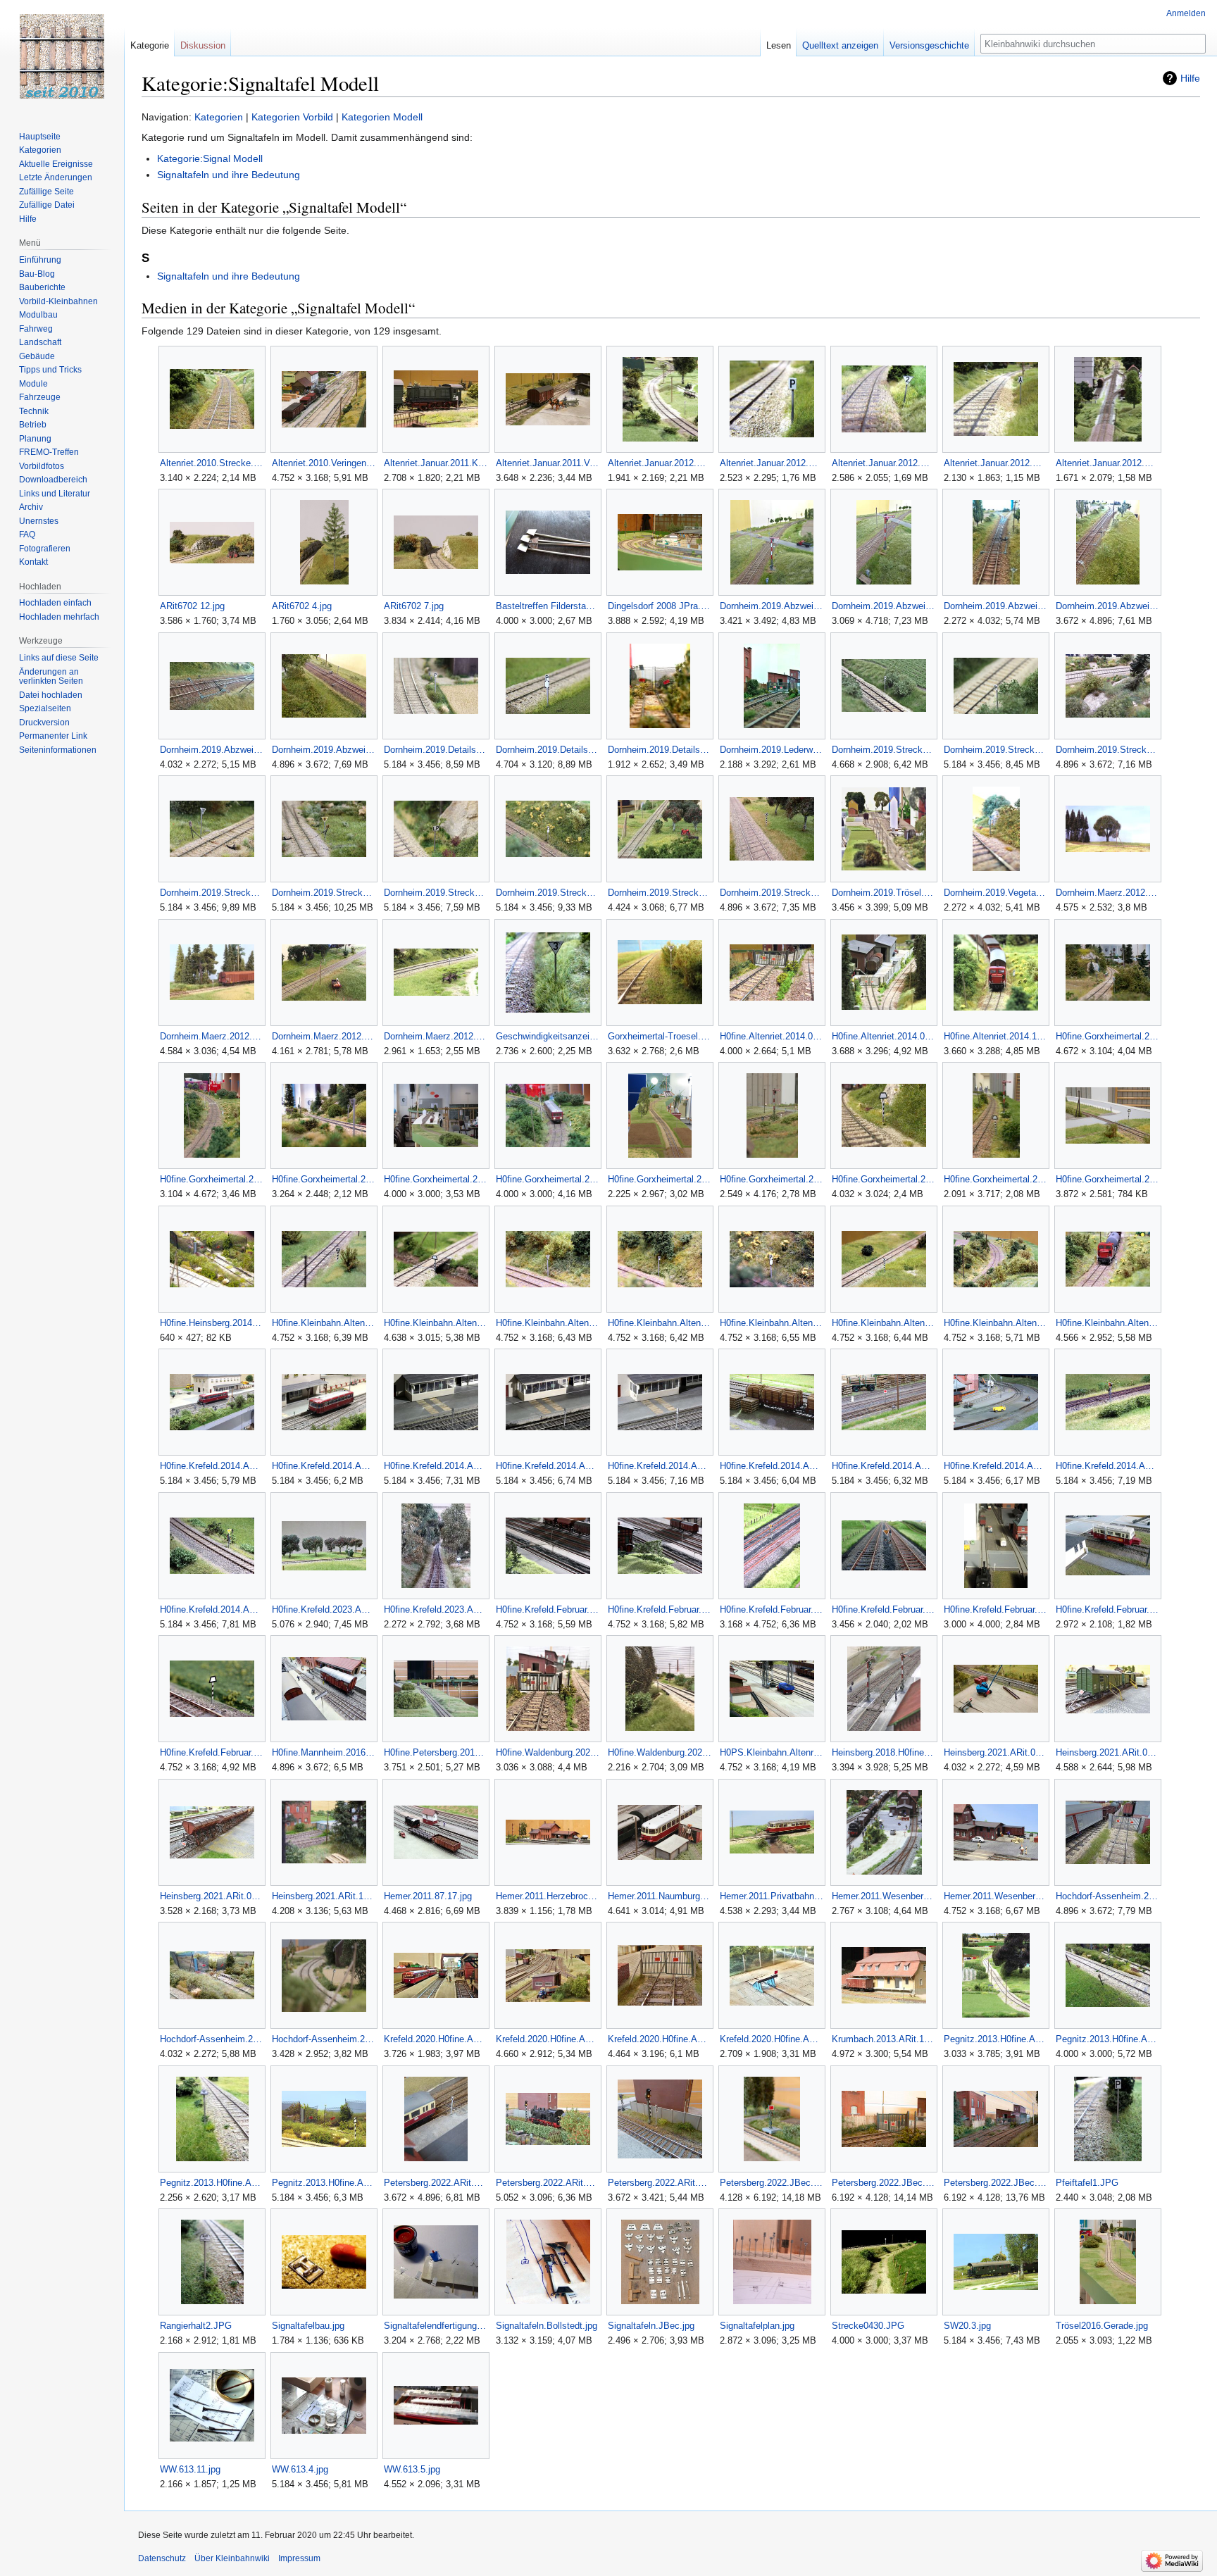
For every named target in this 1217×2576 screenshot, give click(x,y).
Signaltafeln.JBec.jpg (651, 2326)
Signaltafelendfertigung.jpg (436, 2326)
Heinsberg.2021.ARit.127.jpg (324, 1896)
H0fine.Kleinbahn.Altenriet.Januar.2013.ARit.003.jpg (436, 1323)
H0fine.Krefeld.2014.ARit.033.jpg (436, 1466)
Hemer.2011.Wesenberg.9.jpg (996, 1896)
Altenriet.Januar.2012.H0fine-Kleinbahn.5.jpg (660, 463)
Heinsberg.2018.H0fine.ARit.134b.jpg (884, 1752)
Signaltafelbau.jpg (308, 2326)
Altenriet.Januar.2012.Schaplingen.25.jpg (1107, 463)
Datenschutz (162, 2558)
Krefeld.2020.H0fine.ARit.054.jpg (772, 2039)
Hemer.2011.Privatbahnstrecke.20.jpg (772, 1896)
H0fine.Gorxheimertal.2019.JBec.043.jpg (996, 1179)
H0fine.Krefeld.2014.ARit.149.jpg (996, 1466)
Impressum (299, 2558)
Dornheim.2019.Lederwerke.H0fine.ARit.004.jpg (772, 750)
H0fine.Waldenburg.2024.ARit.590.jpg (660, 1752)
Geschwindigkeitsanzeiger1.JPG (548, 1036)
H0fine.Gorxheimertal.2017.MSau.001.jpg (436, 1179)
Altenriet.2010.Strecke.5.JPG (212, 463)
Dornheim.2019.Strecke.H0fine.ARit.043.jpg (212, 893)
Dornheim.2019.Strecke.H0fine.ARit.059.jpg (548, 893)
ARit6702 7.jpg (414, 606)
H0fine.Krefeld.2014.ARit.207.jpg (1107, 1466)
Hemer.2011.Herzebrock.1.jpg (548, 1896)
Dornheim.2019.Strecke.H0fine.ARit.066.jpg (660, 893)
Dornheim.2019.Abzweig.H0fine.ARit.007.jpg (884, 606)
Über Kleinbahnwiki (232, 2558)
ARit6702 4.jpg (302, 606)
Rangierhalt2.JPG (196, 2326)
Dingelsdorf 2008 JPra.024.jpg (660, 606)
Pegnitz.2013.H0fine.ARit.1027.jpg (1107, 2039)
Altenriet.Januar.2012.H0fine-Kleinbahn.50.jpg (772, 463)
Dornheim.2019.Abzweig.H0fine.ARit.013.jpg (996, 606)
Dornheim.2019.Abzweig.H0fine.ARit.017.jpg (324, 750)
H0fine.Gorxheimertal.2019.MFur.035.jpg (1107, 1179)
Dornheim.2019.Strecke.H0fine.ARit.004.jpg (996, 750)
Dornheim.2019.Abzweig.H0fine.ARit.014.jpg (1107, 606)
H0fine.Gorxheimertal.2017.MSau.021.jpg (660, 1179)
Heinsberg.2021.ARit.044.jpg (212, 1896)
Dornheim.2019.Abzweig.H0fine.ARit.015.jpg (212, 750)
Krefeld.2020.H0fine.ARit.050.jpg (660, 2039)
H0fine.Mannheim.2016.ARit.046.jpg (324, 1752)
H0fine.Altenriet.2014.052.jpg (884, 1036)
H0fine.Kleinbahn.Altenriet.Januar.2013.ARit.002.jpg (324, 1323)
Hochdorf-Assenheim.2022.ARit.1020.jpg (212, 2039)
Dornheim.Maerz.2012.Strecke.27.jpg (436, 1036)
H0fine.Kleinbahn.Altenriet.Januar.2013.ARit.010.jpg (996, 1323)
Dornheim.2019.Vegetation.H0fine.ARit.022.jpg (996, 893)
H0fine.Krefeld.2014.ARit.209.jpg (212, 1609)
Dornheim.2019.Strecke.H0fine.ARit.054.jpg (436, 893)
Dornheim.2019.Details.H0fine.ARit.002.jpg (548, 750)
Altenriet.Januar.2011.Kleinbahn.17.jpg (436, 463)
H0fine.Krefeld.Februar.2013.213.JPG (884, 1609)
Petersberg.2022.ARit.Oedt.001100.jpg (548, 2183)
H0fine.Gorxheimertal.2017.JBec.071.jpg (324, 1179)
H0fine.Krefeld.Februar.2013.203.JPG (548, 1609)
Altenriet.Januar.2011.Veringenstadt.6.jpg (548, 463)
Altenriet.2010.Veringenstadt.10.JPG (324, 463)
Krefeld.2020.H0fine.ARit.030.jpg (548, 2039)
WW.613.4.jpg (300, 2469)
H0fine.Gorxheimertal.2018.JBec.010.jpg (772, 1179)
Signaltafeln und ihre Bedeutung (229, 175)
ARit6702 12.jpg (192, 606)
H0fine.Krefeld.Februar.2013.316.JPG (996, 1609)
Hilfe (1190, 78)
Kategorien (219, 117)
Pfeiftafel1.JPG (1087, 2183)
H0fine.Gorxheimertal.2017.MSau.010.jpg (548, 1179)
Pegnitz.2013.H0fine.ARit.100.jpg (996, 2039)
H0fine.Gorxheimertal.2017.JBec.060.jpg (1107, 1036)
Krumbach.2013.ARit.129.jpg (884, 2039)
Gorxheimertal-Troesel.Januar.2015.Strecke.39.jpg (660, 1036)
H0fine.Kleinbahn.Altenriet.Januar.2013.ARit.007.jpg (884, 1323)
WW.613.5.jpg (412, 2469)
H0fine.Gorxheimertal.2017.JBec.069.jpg (212, 1179)
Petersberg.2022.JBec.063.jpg (772, 2183)
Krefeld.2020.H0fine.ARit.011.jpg (436, 2039)
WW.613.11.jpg (190, 2469)
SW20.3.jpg (967, 2326)
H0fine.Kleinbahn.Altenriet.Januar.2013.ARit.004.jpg (548, 1323)
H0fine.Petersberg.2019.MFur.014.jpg (436, 1752)
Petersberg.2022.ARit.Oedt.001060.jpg (436, 2183)
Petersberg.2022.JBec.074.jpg (884, 2183)
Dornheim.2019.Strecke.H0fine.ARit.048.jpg (324, 893)
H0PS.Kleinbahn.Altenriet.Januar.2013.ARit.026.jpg (772, 1752)
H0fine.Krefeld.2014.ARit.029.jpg (324, 1466)
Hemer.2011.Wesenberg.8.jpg (884, 1896)
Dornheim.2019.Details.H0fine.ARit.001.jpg (436, 750)
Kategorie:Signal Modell (210, 158)
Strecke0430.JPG (868, 2326)
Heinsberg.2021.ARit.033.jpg (996, 1752)
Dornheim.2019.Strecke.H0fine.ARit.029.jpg (1107, 750)
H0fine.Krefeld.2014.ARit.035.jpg (660, 1466)
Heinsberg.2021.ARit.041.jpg (1107, 1752)
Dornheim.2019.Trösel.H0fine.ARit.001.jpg (884, 893)
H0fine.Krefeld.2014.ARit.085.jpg (884, 1466)
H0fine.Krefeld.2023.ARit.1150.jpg (436, 1609)
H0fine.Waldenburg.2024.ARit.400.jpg (548, 1752)
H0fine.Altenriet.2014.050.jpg (772, 1036)
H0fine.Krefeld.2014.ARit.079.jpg (772, 1466)
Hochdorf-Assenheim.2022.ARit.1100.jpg (324, 2039)
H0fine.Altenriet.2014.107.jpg (996, 1036)
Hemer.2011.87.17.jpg (428, 1896)
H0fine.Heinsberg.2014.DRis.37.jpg (212, 1323)
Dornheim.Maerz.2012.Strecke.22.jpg (324, 1036)
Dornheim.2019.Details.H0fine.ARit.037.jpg (660, 750)
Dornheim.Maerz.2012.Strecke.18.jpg (1107, 893)
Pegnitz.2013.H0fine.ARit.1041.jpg (212, 2183)
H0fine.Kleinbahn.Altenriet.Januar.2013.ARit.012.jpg (1107, 1323)
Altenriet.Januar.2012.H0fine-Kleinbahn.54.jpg (996, 463)
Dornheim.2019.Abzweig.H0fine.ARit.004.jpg (772, 606)
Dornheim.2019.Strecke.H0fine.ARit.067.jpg (772, 893)
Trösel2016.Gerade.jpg (1102, 2326)
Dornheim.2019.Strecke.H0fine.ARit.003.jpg (884, 750)
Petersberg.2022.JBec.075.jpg (996, 2183)
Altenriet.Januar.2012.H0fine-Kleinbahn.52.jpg (884, 463)
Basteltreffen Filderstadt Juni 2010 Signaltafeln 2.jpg (548, 606)
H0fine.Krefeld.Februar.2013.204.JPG (660, 1609)
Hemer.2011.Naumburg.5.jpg (660, 1896)
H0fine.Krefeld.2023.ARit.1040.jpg (324, 1609)
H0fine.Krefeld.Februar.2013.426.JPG (212, 1752)
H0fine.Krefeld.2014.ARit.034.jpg (548, 1466)
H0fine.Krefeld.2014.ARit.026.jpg (212, 1466)
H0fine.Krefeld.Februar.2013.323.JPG (1107, 1609)
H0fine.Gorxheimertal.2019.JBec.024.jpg (884, 1179)
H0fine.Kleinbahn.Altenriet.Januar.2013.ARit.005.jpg (660, 1323)
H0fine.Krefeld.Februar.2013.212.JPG (772, 1609)
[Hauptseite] (62, 56)
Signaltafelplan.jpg (757, 2326)
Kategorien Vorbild (292, 117)
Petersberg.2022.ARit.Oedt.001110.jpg (660, 2183)
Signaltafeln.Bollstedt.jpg (547, 2326)
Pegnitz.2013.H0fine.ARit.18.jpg (324, 2183)
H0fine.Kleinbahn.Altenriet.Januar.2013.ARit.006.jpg (772, 1323)
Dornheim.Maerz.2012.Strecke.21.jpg (212, 1036)
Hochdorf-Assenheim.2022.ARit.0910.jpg (1107, 1896)
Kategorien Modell (382, 117)
